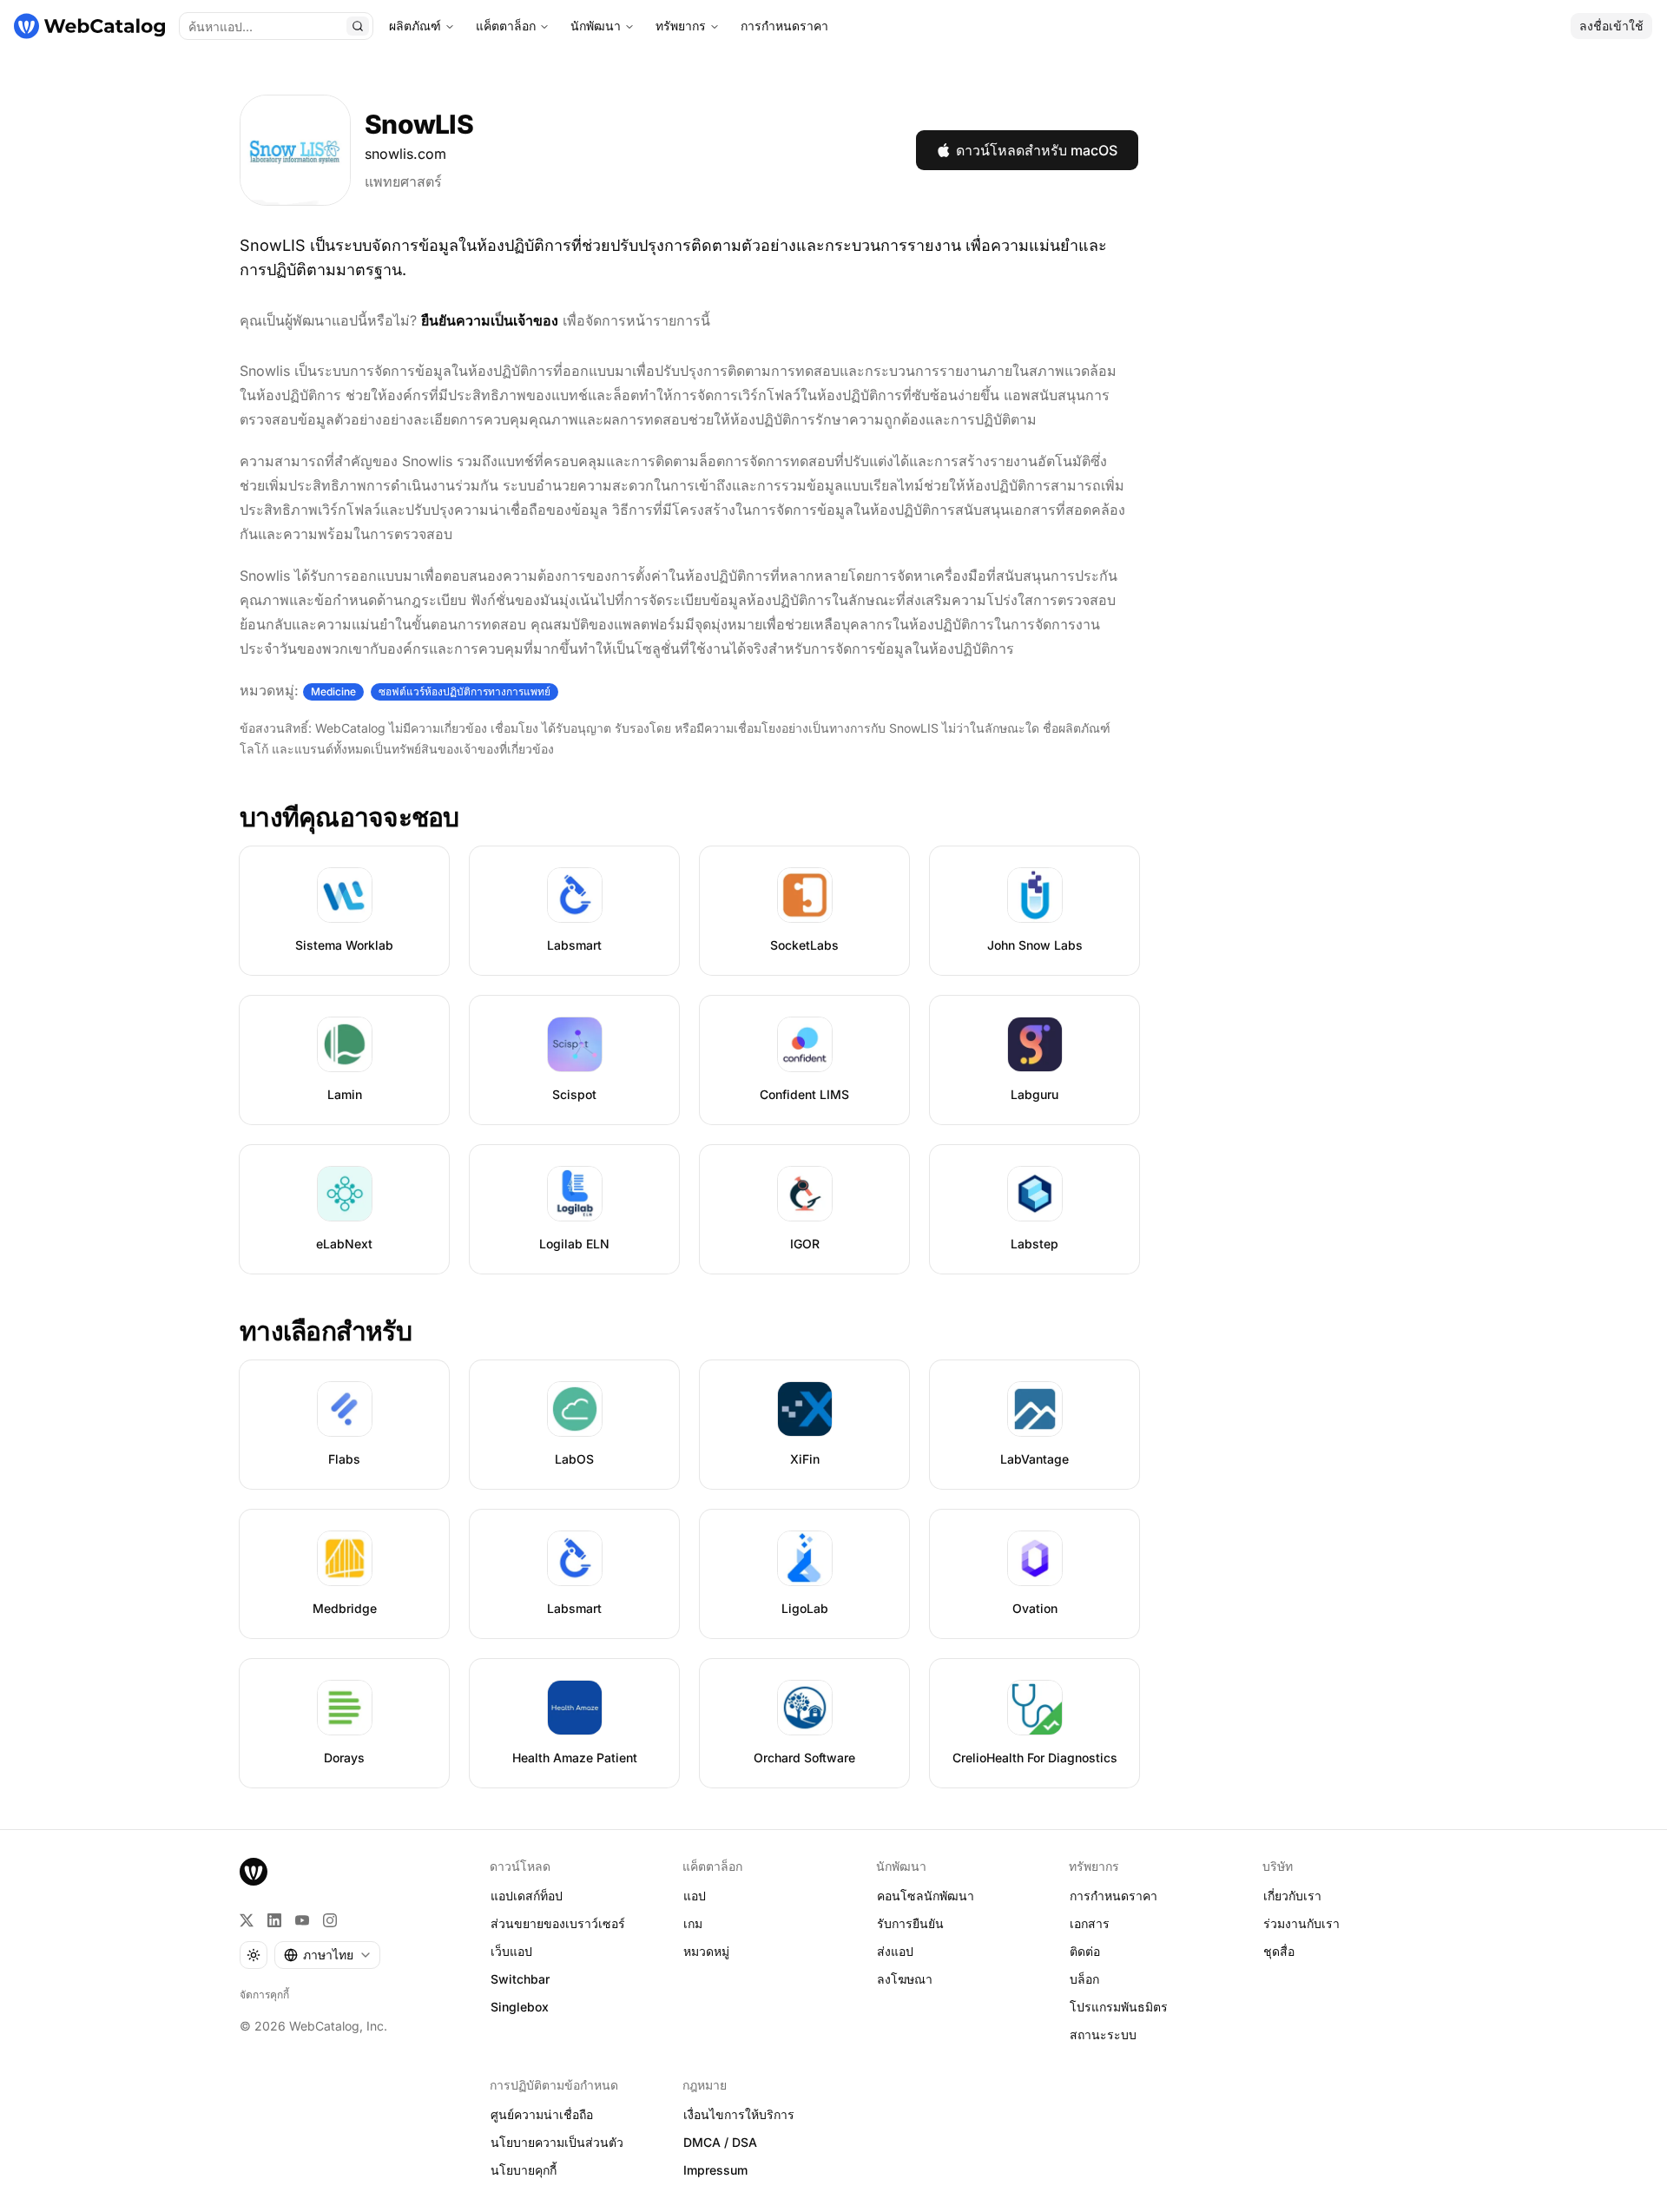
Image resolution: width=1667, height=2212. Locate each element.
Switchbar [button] (520, 1979)
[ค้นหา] (358, 26)
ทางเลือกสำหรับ (326, 1331)
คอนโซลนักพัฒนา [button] (926, 1896)
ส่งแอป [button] (895, 1951)
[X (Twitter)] (247, 1920)
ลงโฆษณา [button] (905, 1979)
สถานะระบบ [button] (1103, 2034)
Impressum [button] (715, 2170)
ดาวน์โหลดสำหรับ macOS (1037, 150)
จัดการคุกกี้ (264, 1995)
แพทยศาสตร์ (403, 181)
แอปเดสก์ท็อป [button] (527, 1896)
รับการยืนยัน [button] (910, 1923)
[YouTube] (302, 1920)
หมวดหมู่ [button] (706, 1951)
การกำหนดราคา (784, 26)
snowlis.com (405, 154)
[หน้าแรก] (89, 26)
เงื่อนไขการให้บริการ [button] (739, 2114)
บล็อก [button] (1084, 1979)
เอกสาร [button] (1090, 1923)
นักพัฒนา (596, 26)
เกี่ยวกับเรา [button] (1292, 1896)
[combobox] (327, 1955)
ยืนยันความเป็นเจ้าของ (490, 320)
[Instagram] (330, 1920)
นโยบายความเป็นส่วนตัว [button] (557, 2142)
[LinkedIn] (274, 1920)
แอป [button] (695, 1896)
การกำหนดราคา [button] (1114, 1896)
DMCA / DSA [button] (720, 2142)
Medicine (333, 691)
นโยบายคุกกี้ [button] (524, 2170)
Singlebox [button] (520, 2007)
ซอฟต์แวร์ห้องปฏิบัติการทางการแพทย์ (465, 691)
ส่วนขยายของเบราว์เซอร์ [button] (558, 1923)
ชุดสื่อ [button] (1279, 1951)
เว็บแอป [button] (511, 1951)
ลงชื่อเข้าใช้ (1611, 26)
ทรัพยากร (681, 26)
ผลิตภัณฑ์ (415, 26)
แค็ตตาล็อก (506, 26)
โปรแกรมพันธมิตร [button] (1119, 2007)
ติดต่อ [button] (1085, 1951)
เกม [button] (693, 1923)
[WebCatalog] (254, 1872)
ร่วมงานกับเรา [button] (1301, 1923)
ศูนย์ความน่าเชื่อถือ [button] (542, 2114)
